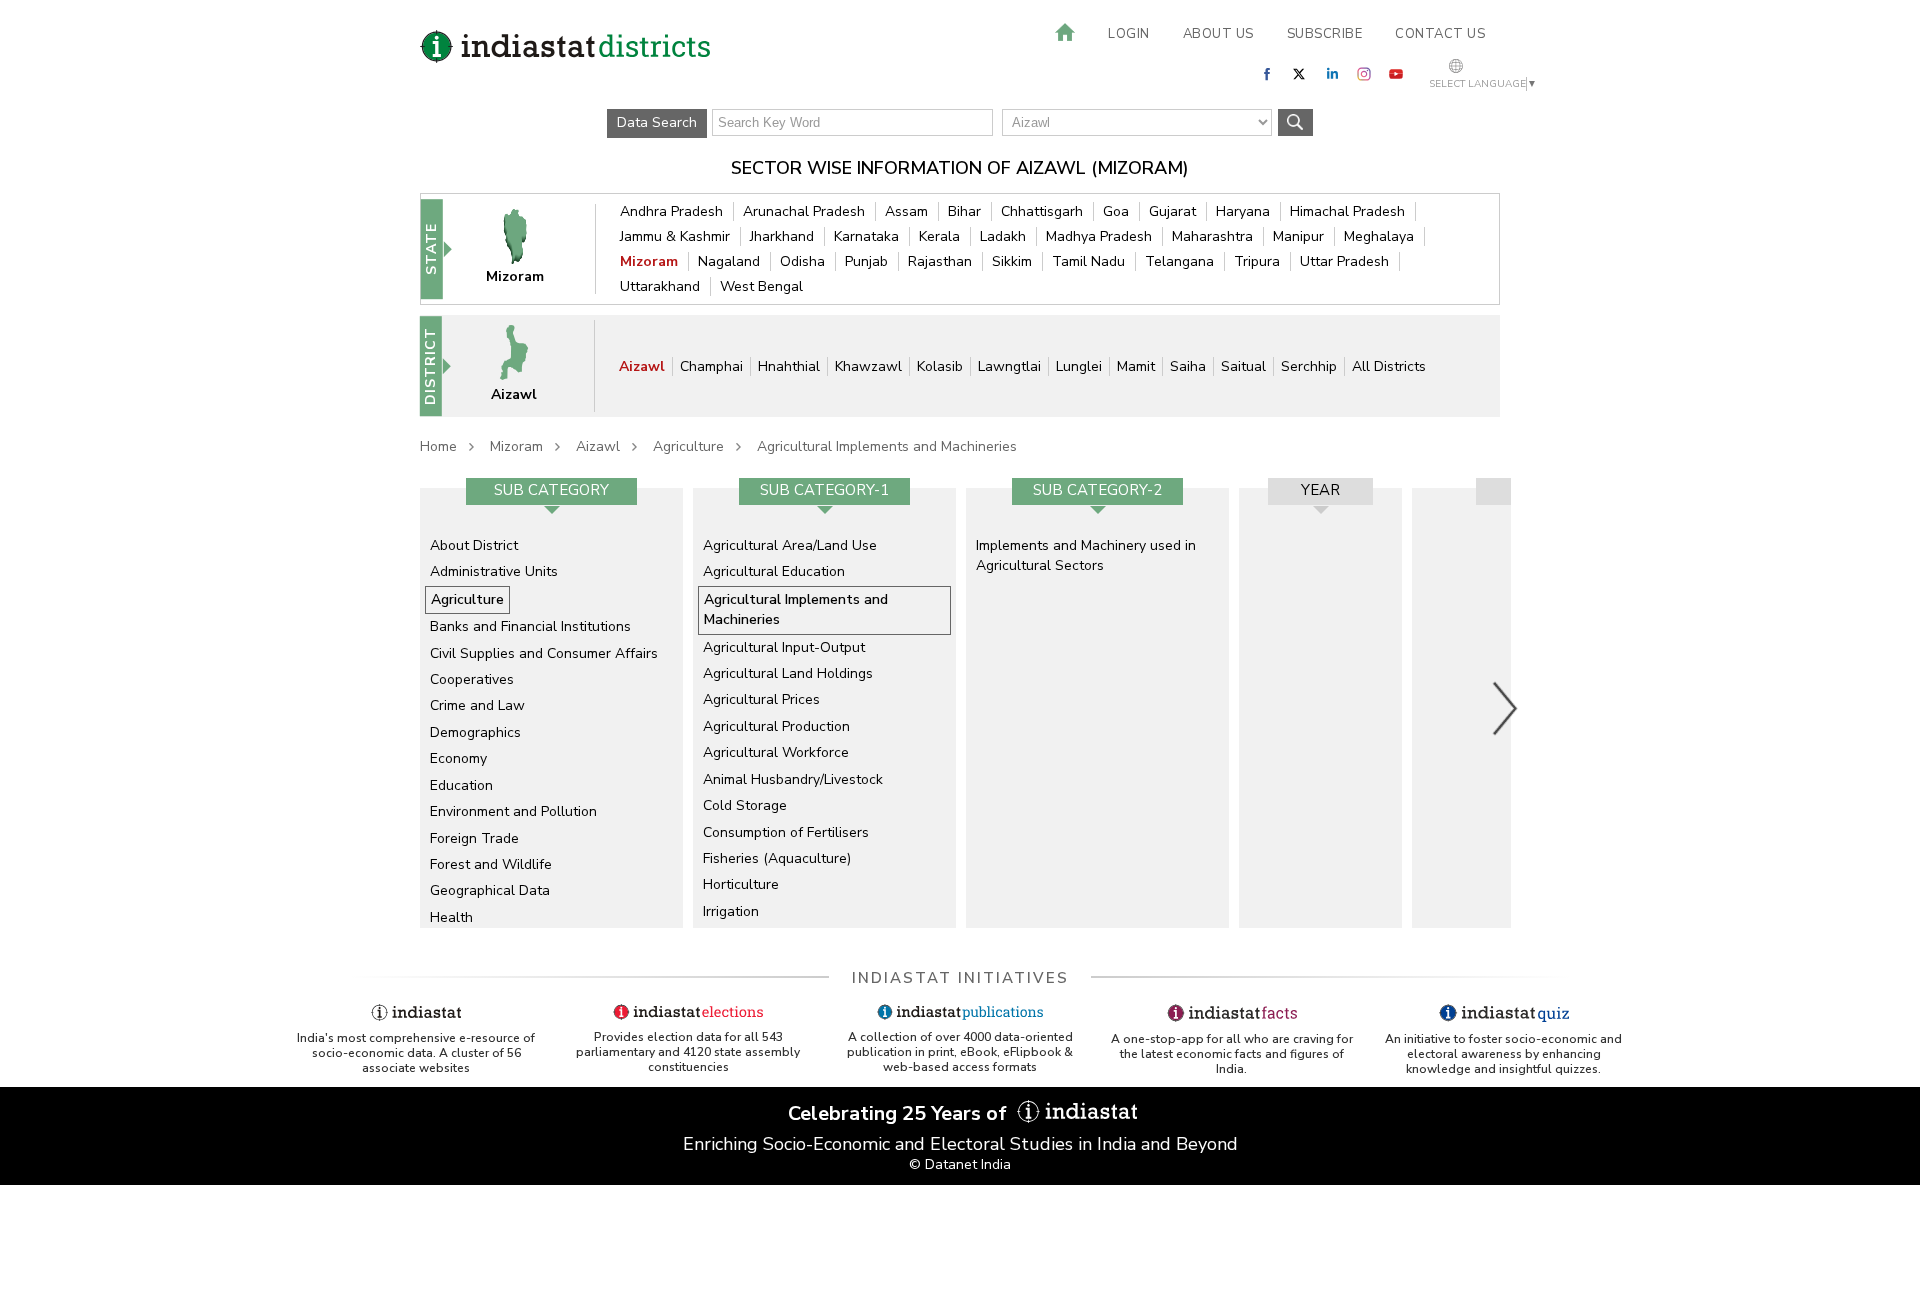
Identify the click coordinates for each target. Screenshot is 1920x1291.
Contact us (1440, 34)
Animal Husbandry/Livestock (793, 779)
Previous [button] (410, 708)
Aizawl (642, 366)
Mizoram (649, 261)
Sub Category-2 (1097, 490)
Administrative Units (494, 571)
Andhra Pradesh (671, 211)
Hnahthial (789, 366)
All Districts (1389, 366)
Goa (1116, 211)
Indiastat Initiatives (960, 978)
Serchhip (1309, 366)
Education (461, 785)
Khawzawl (868, 366)
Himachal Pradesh (1347, 211)
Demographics (475, 732)
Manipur (1298, 236)
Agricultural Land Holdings (788, 673)
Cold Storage (745, 805)
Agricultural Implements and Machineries (887, 446)
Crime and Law (477, 705)
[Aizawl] (527, 365)
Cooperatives (472, 679)
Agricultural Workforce (776, 752)
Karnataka (866, 236)
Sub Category (551, 490)
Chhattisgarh (1042, 211)
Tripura (1257, 261)
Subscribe (1325, 34)
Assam (906, 211)
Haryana (1243, 211)
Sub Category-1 (824, 490)
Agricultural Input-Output (784, 647)
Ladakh (1003, 236)
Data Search (657, 122)
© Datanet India (960, 1164)
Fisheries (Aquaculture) (777, 858)
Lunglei (1079, 366)
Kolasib (940, 366)
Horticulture (741, 884)
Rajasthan (940, 261)
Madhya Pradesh (1099, 236)
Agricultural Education (774, 571)
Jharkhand (782, 236)
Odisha (802, 261)
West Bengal (761, 286)
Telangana (1179, 261)
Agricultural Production (776, 726)
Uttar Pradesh (1344, 261)
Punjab (866, 261)
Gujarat (1172, 211)
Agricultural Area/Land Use (790, 545)
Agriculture (688, 446)
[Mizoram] (528, 248)
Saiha (1188, 366)
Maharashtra (1212, 236)
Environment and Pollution (513, 811)
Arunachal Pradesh (804, 211)
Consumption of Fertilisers (786, 832)
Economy (458, 758)
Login (1129, 34)
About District (474, 545)
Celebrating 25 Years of (900, 1113)
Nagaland (729, 261)
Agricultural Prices (761, 699)
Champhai (711, 366)
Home (438, 446)
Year (1320, 490)
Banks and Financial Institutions (530, 626)
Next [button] (1506, 708)
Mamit (1136, 366)
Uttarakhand (660, 286)
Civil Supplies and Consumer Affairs (544, 653)
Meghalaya (1379, 236)
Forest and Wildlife (491, 864)
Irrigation (731, 911)
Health (451, 917)
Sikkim (1012, 261)
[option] (551, 708)
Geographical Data (490, 890)
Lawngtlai (1009, 366)
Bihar (964, 211)
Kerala (939, 236)
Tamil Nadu (1088, 261)
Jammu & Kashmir (675, 236)
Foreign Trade (474, 838)
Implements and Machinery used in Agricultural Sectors (1086, 555)
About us (1218, 34)
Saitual (1243, 366)
